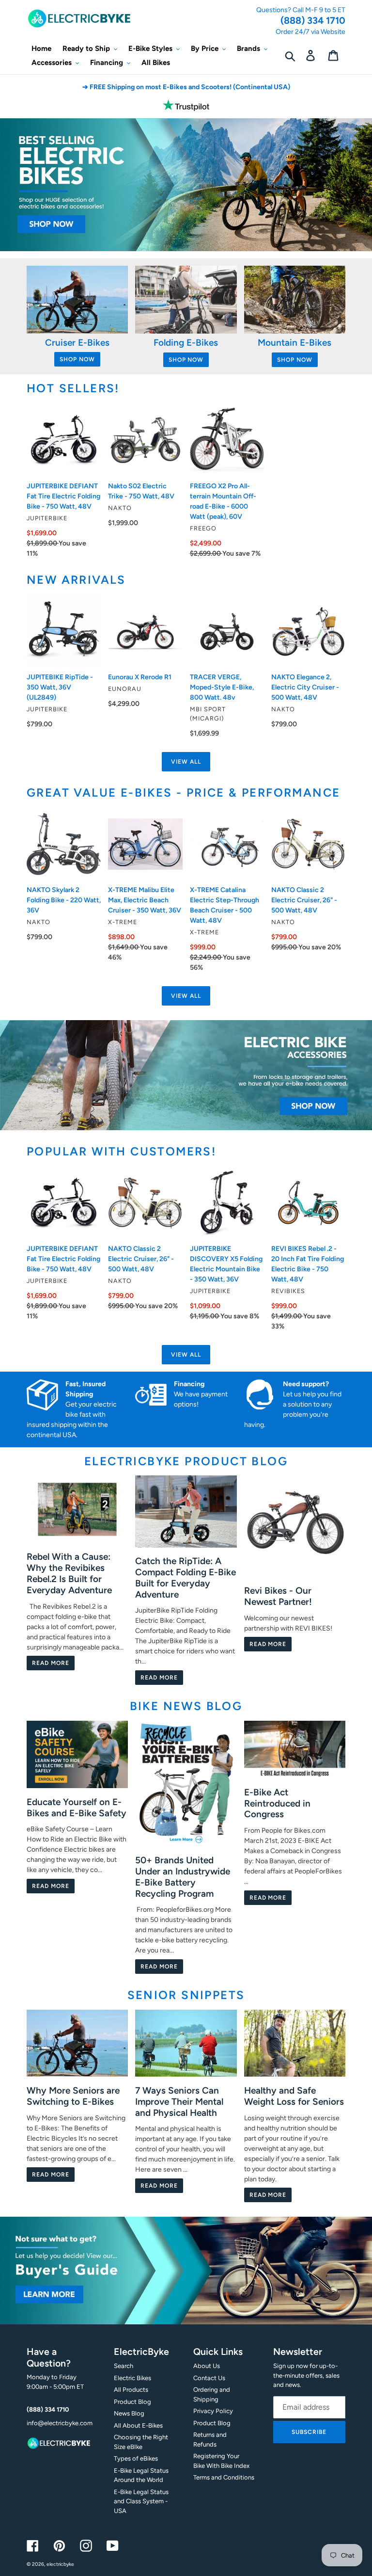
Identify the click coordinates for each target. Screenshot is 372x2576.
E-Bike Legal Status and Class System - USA (141, 2501)
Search (124, 2366)
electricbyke (60, 2564)
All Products (131, 2390)
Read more (51, 1663)
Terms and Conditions (224, 2477)
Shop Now (77, 359)
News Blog (129, 2413)
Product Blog (132, 2402)
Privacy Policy (213, 2411)
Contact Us (209, 2378)
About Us (207, 2366)
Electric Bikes (132, 2378)
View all (186, 762)
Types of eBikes (136, 2458)
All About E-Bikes (138, 2425)
